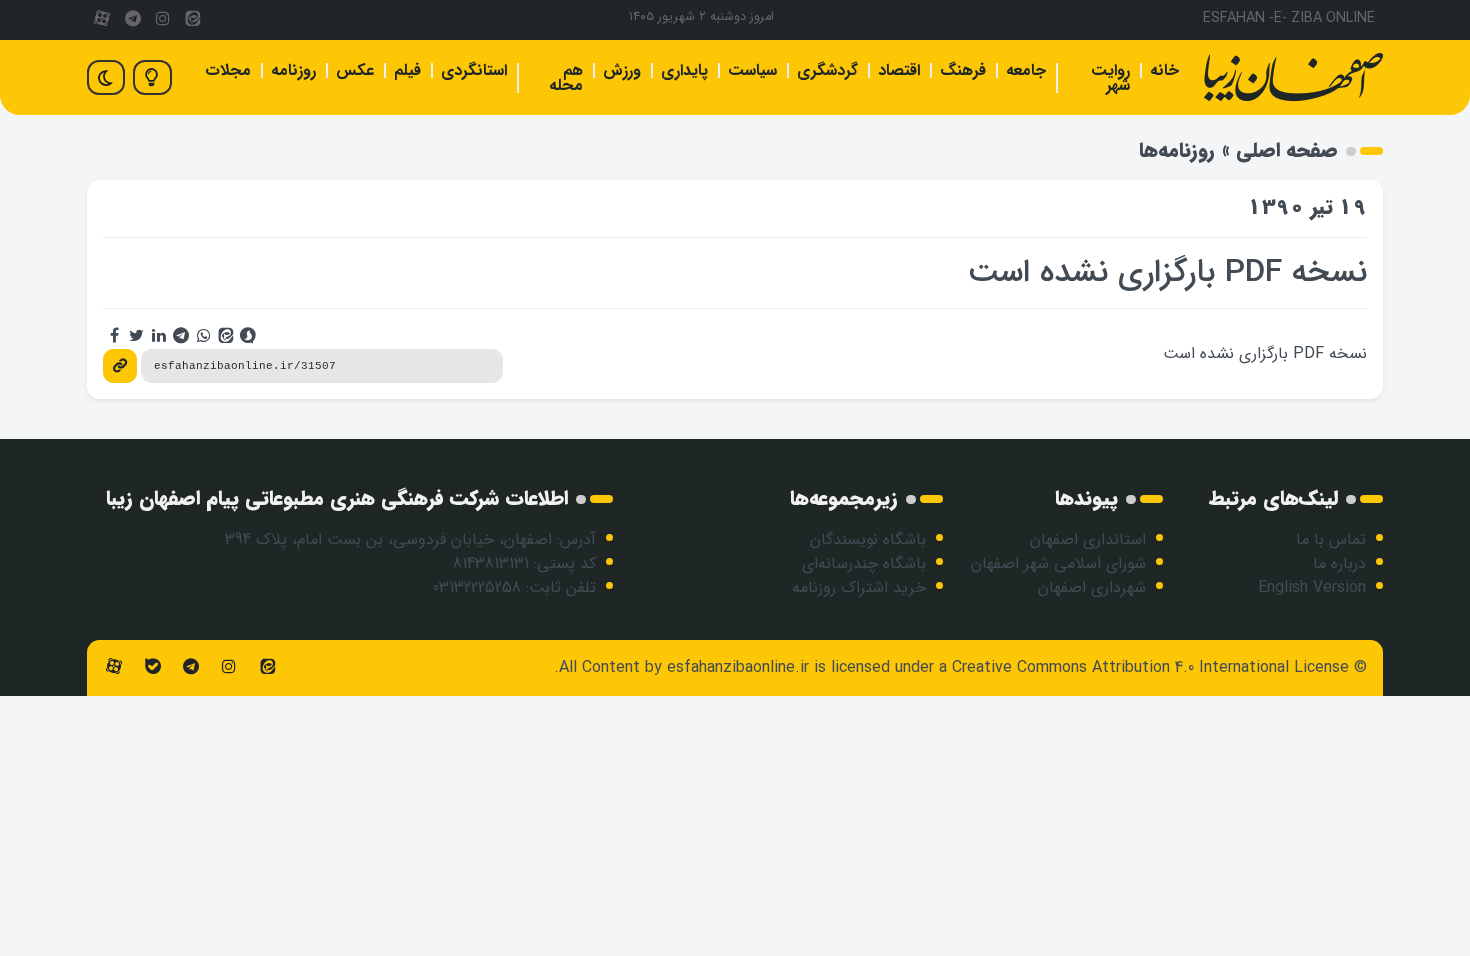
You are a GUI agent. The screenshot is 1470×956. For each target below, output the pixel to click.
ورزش (622, 70)
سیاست (752, 70)
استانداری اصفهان (1088, 539)
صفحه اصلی (1287, 150)
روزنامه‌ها (1177, 150)
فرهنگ (963, 70)
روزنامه (293, 70)
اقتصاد (899, 70)
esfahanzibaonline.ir (738, 667)
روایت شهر (1110, 78)
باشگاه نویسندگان (868, 539)
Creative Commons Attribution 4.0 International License (1150, 667)
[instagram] (163, 20)
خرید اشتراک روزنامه (859, 587)
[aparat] (102, 20)
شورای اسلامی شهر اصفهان (1058, 563)
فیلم (407, 70)
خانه (1164, 70)
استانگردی (474, 70)
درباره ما (1339, 563)
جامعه (1026, 70)
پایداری (684, 70)
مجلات (228, 70)
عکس (355, 70)
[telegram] (132, 20)
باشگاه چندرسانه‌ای (864, 563)
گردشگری (827, 70)
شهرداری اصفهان (1092, 587)
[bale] (152, 667)
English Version (1312, 587)
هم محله (566, 78)
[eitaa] (193, 20)
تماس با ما (1331, 539)
